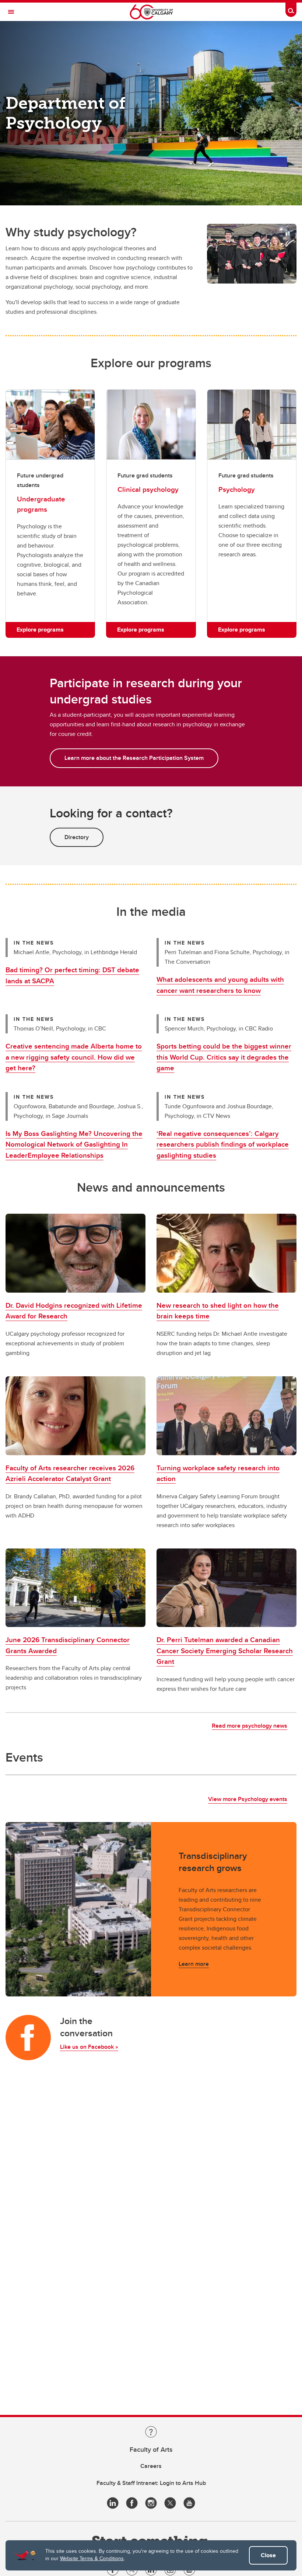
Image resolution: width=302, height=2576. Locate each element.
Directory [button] (77, 837)
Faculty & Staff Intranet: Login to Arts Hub (151, 2483)
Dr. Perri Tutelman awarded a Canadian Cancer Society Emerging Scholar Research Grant (225, 1650)
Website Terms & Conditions (92, 2558)
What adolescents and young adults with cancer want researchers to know (220, 985)
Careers (151, 2466)
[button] (75, 1253)
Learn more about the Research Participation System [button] (134, 758)
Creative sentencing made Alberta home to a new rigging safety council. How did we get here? (74, 1057)
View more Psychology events (248, 1799)
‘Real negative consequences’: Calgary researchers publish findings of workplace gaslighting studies (223, 1144)
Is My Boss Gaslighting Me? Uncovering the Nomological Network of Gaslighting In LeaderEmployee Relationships (74, 1144)
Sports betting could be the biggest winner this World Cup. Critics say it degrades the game (224, 1057)
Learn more (194, 1964)
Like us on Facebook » (89, 2047)
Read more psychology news (250, 1726)
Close (268, 2555)
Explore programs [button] (40, 630)
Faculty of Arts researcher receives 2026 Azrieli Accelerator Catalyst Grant (70, 1473)
